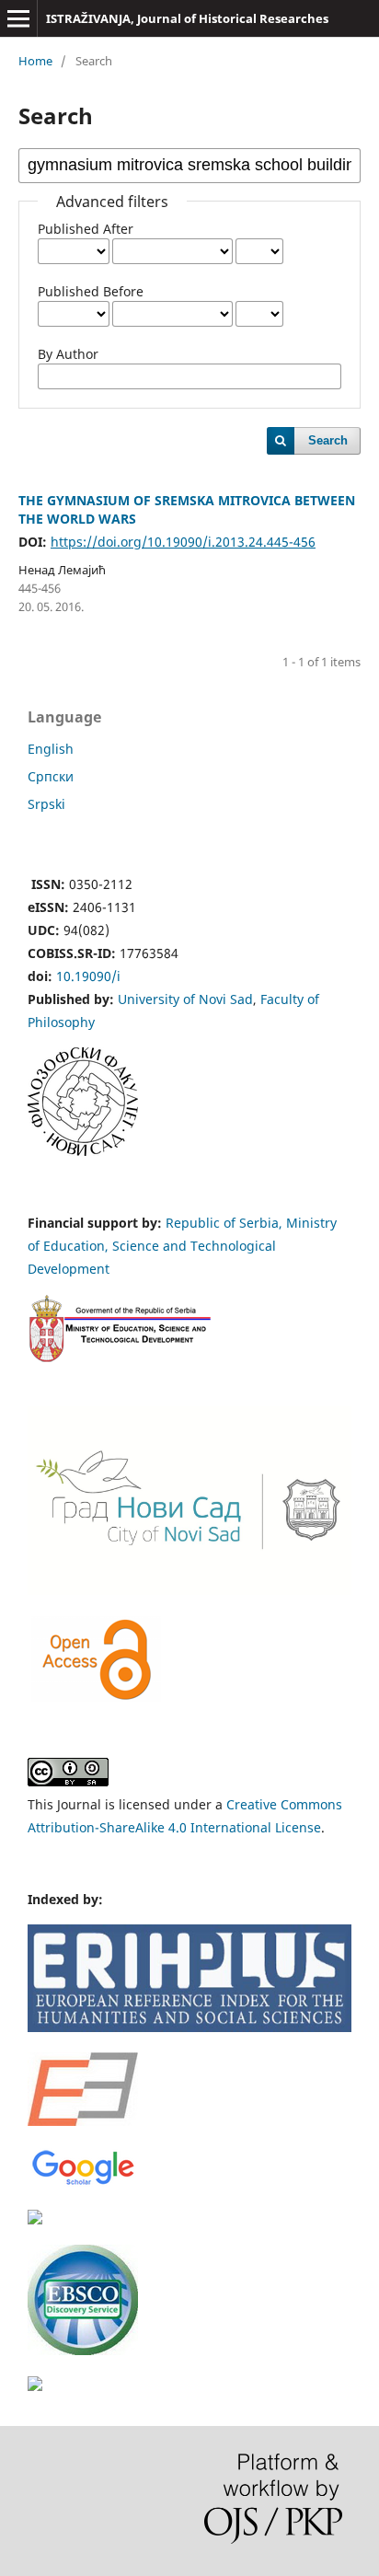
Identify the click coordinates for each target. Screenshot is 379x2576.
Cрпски (51, 776)
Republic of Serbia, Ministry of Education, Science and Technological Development (182, 1246)
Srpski (46, 804)
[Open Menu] (18, 18)
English (51, 749)
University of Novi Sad (185, 999)
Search (328, 440)
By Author (68, 354)
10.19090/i (88, 976)
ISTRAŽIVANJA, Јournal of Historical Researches (187, 18)
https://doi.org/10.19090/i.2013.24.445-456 (183, 542)
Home (35, 61)
